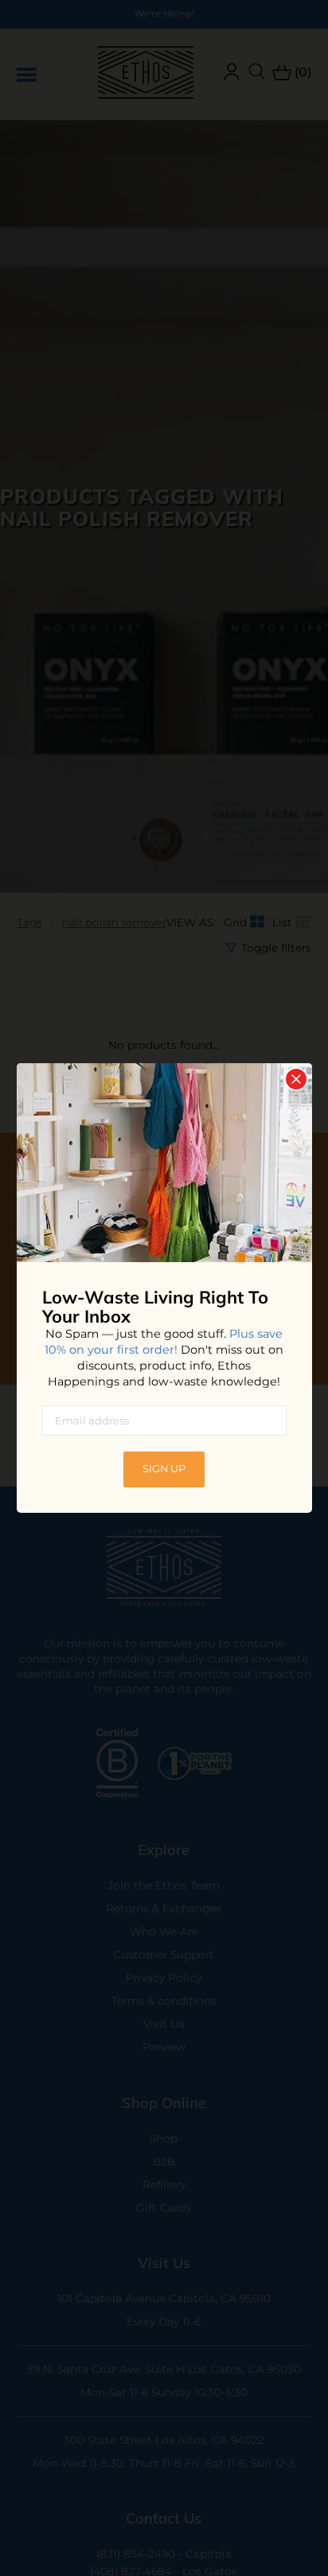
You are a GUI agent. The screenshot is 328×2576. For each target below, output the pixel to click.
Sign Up (164, 1469)
